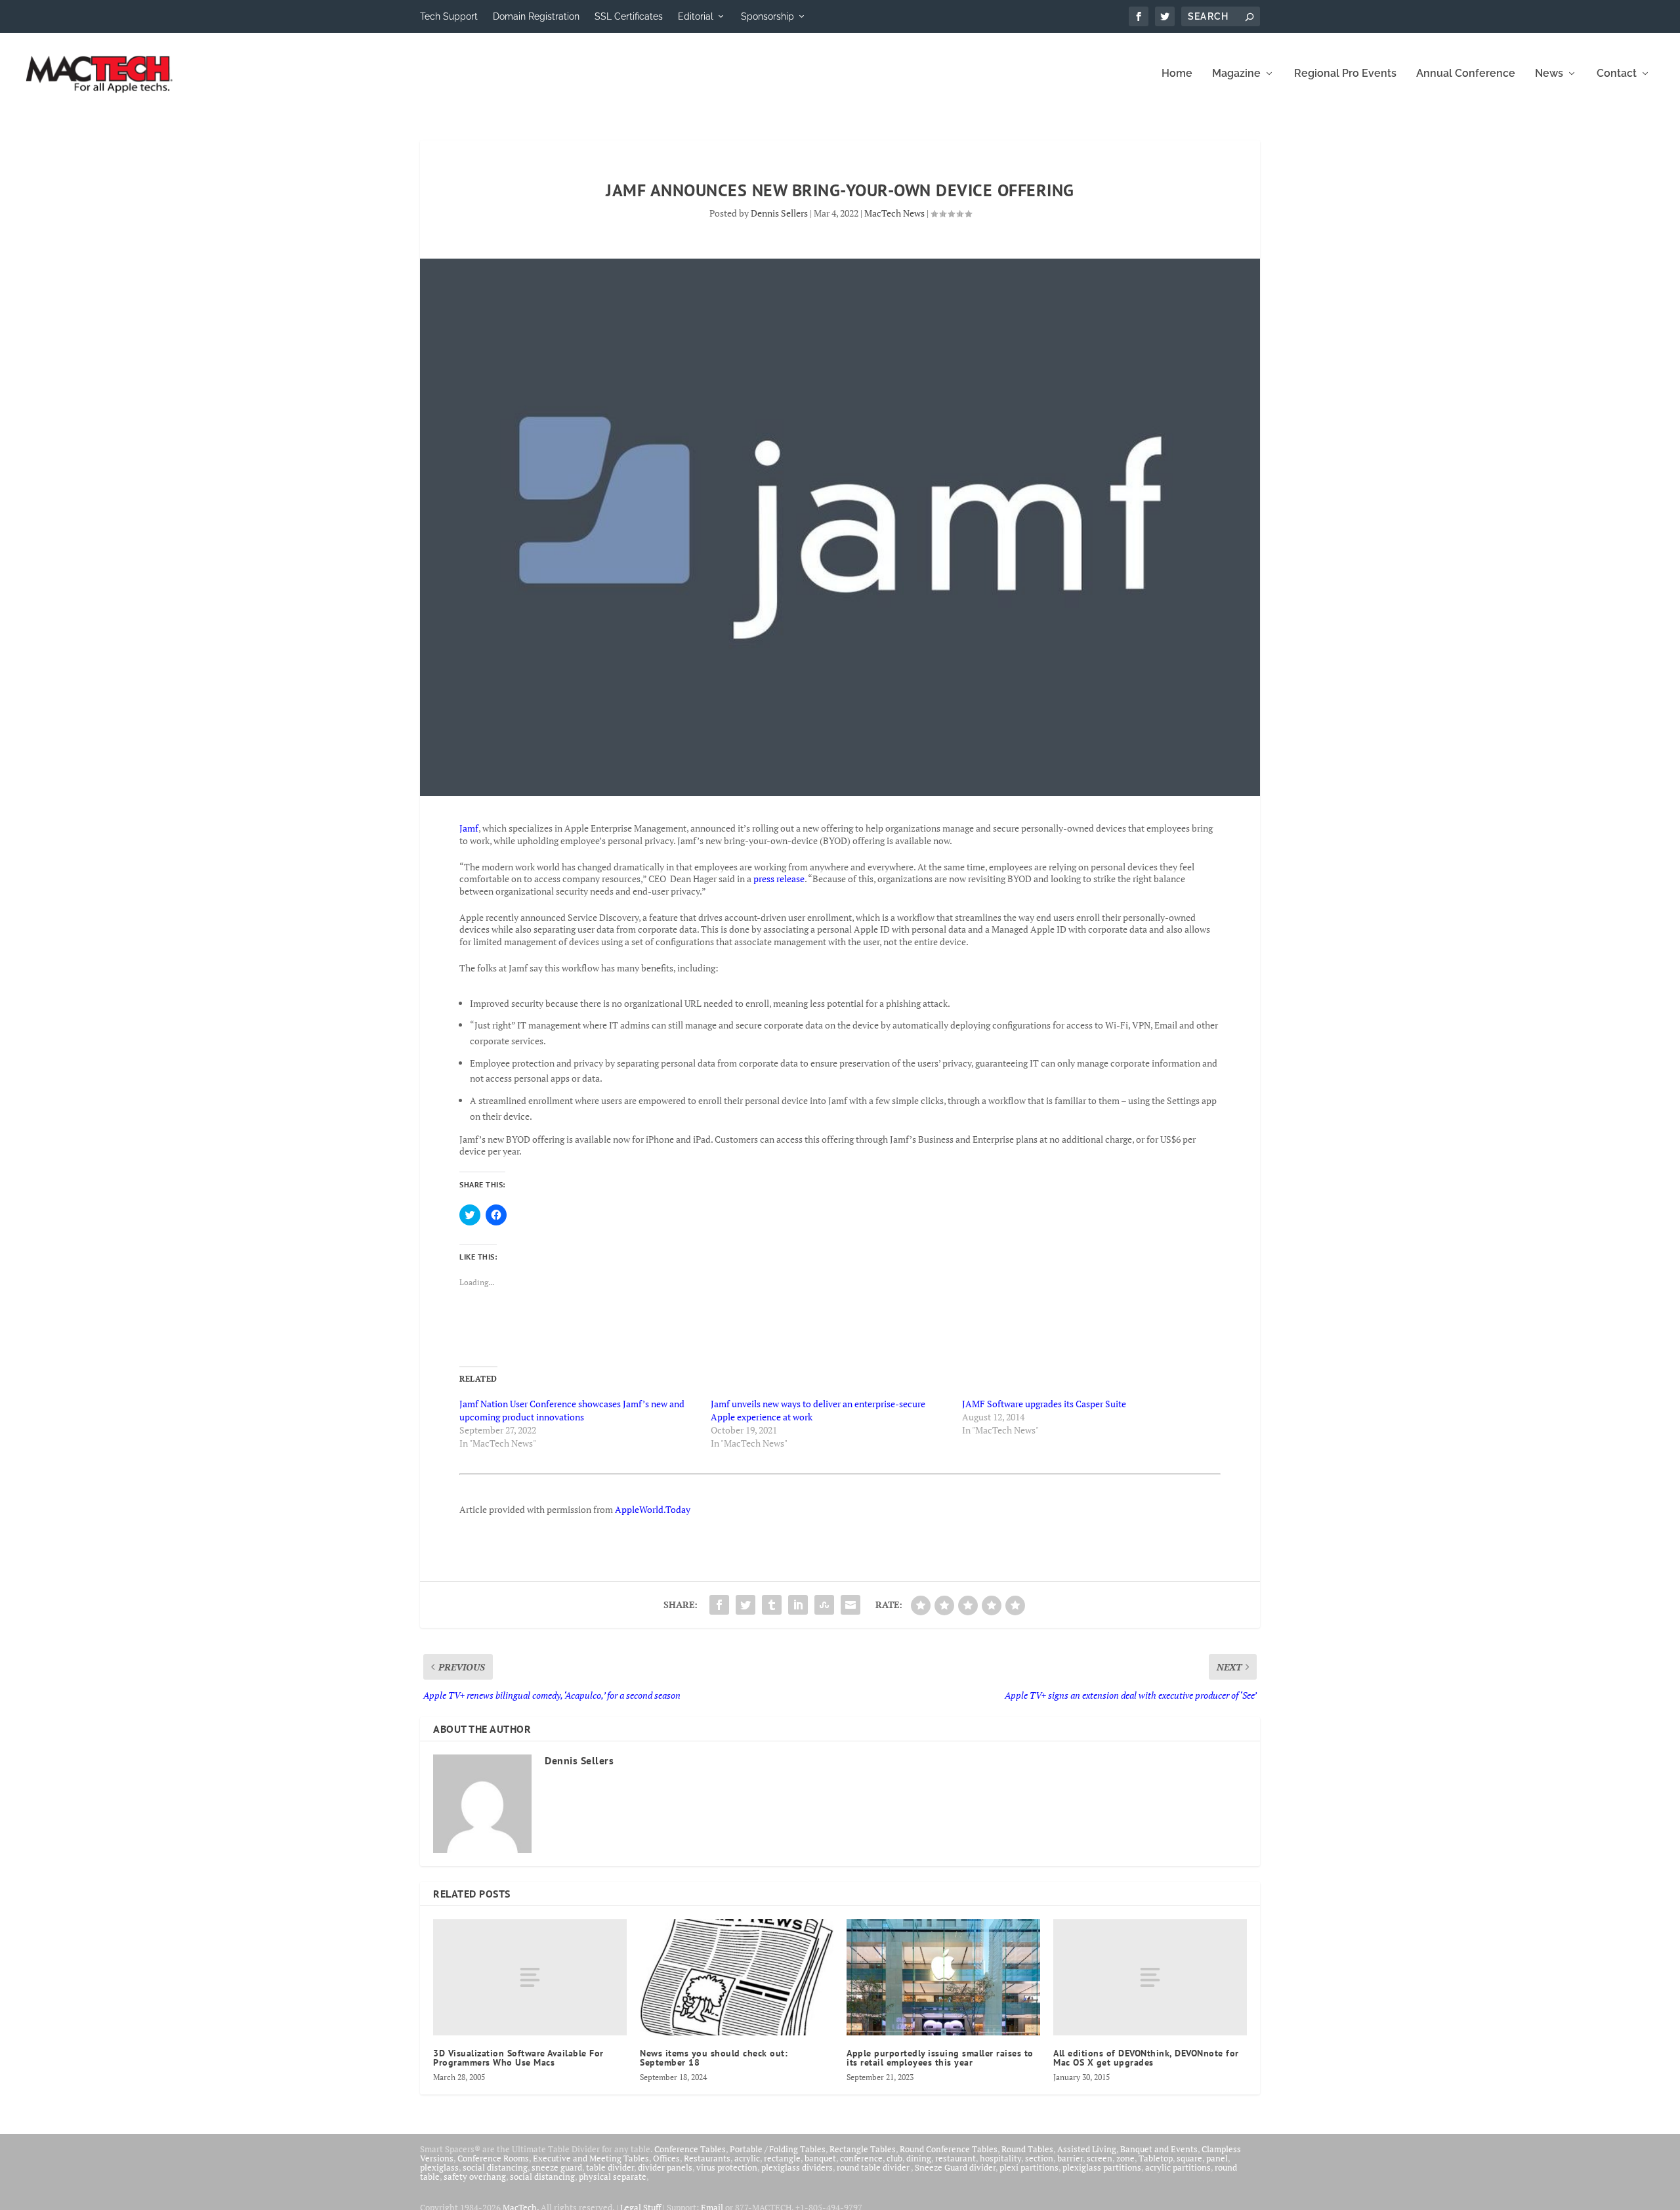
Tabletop (1156, 2158)
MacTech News (894, 213)
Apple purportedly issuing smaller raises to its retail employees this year (940, 2058)
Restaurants (707, 2158)
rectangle (782, 2158)
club (894, 2158)
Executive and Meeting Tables (591, 2158)
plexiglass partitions (1102, 2167)
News (1549, 74)
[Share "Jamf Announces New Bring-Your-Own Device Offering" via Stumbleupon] (824, 1605)
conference (861, 2158)
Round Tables (1027, 2149)
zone (1125, 2158)
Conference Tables (690, 2149)
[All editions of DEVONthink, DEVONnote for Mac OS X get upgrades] (1150, 1977)
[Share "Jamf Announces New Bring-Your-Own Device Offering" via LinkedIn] (798, 1605)
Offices (666, 2158)
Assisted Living (1087, 2149)
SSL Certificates (629, 16)
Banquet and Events (1159, 2149)
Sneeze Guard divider (955, 2167)
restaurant (955, 2158)
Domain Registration (536, 16)
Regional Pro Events (1345, 74)
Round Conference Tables (949, 2149)
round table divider (874, 2167)
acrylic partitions (1178, 2167)
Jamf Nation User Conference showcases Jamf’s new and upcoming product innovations (572, 1410)
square (1189, 2158)
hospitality (1000, 2158)
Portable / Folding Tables (778, 2149)
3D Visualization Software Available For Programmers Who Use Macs (518, 2058)
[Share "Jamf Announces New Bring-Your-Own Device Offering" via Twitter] (745, 1605)
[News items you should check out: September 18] (737, 1977)
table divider (610, 2167)
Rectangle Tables (863, 2149)
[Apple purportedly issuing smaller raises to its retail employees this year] (943, 1977)
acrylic (747, 2158)
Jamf (469, 828)
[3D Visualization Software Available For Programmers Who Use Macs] (530, 1977)
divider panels (665, 2167)
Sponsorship (767, 16)
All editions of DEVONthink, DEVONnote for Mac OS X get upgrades (1146, 2058)
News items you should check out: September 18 (714, 2058)
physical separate (613, 2177)
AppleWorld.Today (653, 1509)
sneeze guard (557, 2167)
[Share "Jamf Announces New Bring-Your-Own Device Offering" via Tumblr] (772, 1605)
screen (1100, 2158)
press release (779, 879)
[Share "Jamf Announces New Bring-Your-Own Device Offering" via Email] (850, 1605)
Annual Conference (1466, 74)
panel (1217, 2158)
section (1039, 2158)
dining (919, 2158)
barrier (1070, 2158)
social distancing (495, 2167)
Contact (1617, 74)
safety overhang (475, 2177)
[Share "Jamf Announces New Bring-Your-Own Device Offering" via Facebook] (719, 1605)
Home (1177, 74)
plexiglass (439, 2167)
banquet (820, 2158)
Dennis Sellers (779, 213)
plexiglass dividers (797, 2167)
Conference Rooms (493, 2158)
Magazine (1236, 74)
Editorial (696, 16)
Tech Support (449, 16)
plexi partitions (1029, 2167)
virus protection (727, 2167)
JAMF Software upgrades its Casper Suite (1044, 1404)
